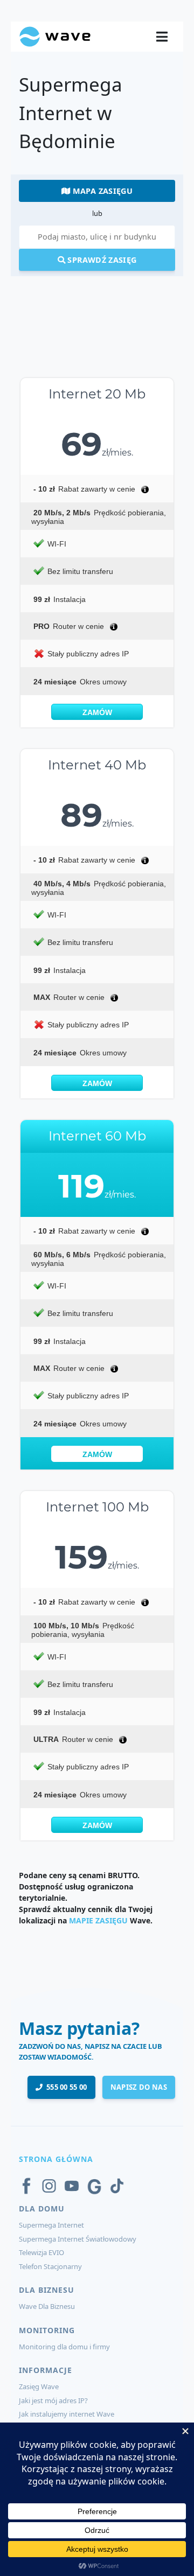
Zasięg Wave (39, 2386)
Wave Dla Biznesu (47, 2306)
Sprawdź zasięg (101, 260)
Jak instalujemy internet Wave (67, 2414)
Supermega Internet (51, 2225)
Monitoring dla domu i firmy (64, 2347)
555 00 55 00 (65, 2087)
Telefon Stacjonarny (50, 2266)
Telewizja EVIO (41, 2252)
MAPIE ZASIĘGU (98, 1920)
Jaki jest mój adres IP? (53, 2400)
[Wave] (55, 36)
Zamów (97, 712)
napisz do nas (139, 2087)
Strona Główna (56, 2159)
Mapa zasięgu (101, 191)
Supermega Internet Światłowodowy (78, 2239)
